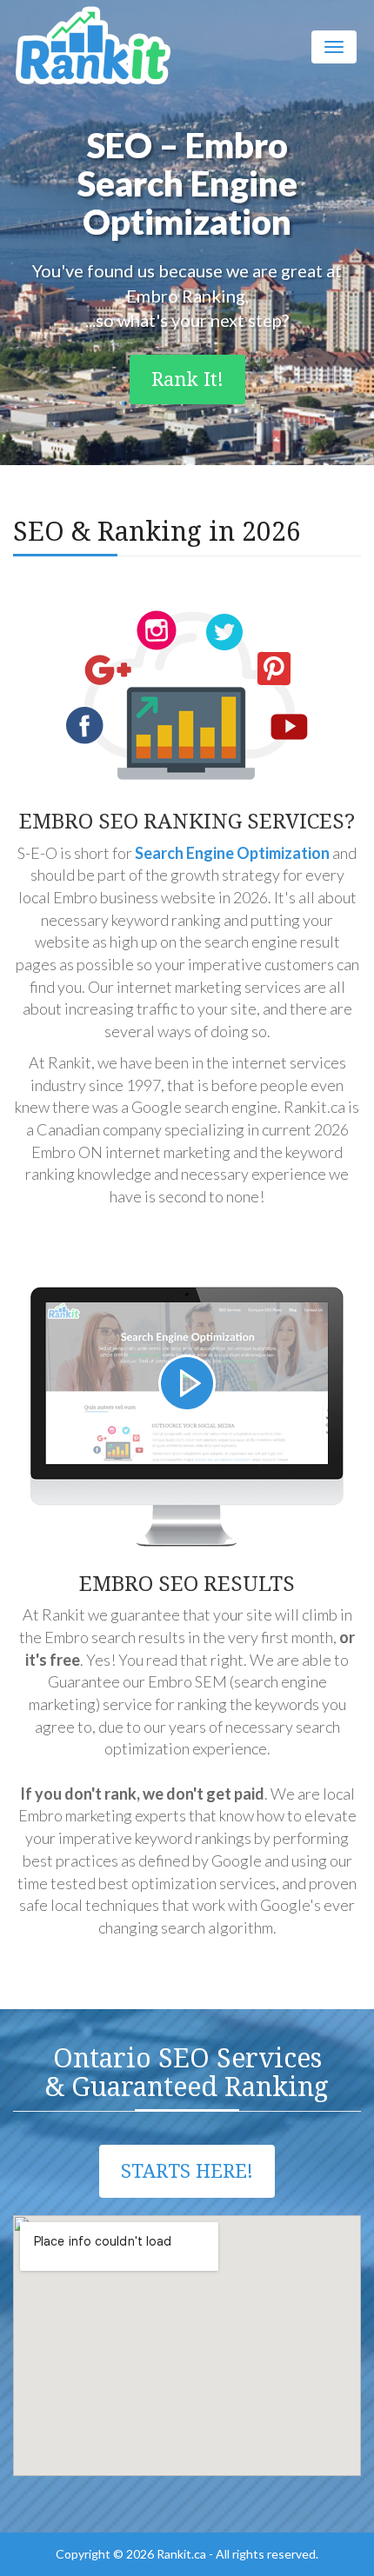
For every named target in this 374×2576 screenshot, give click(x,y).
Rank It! (187, 379)
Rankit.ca (181, 2554)
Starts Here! (187, 2171)
